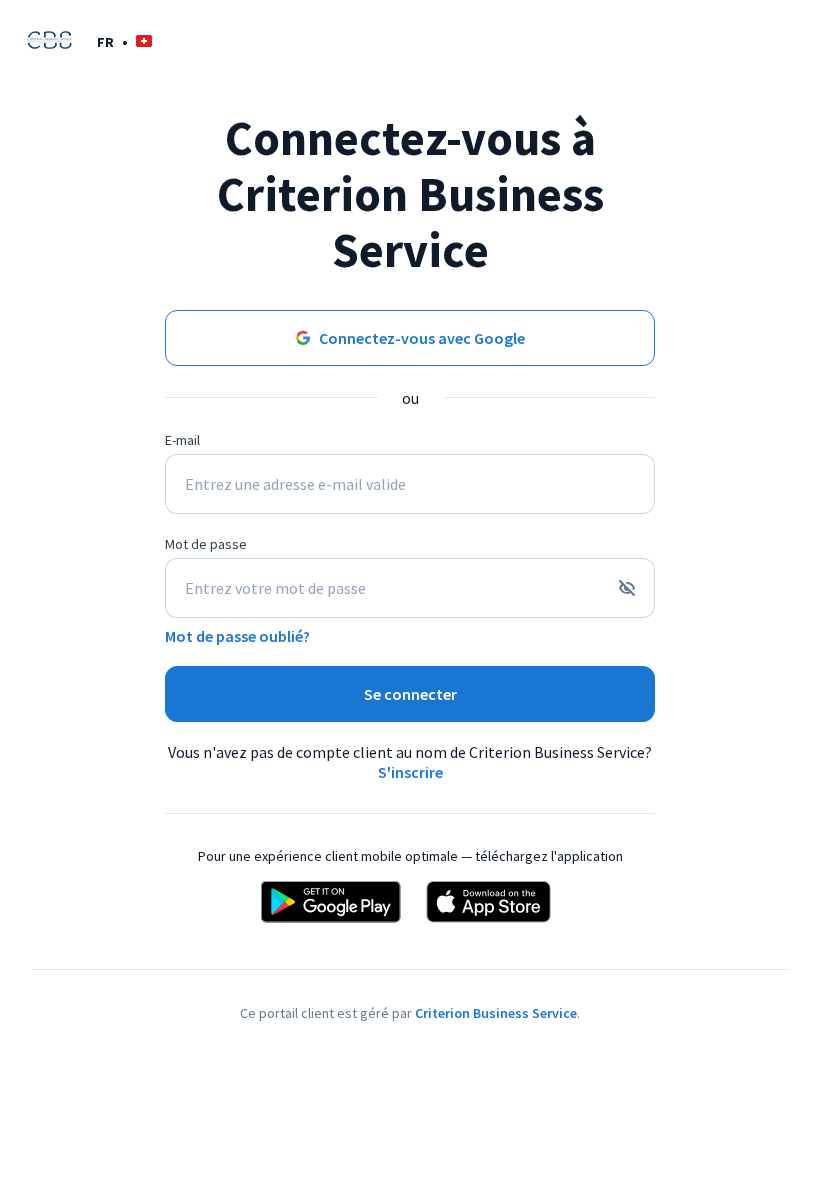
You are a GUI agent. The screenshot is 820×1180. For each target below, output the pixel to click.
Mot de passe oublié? (237, 636)
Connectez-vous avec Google (422, 338)
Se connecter (410, 694)
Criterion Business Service (496, 1013)
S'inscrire (410, 772)
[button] (124, 41)
